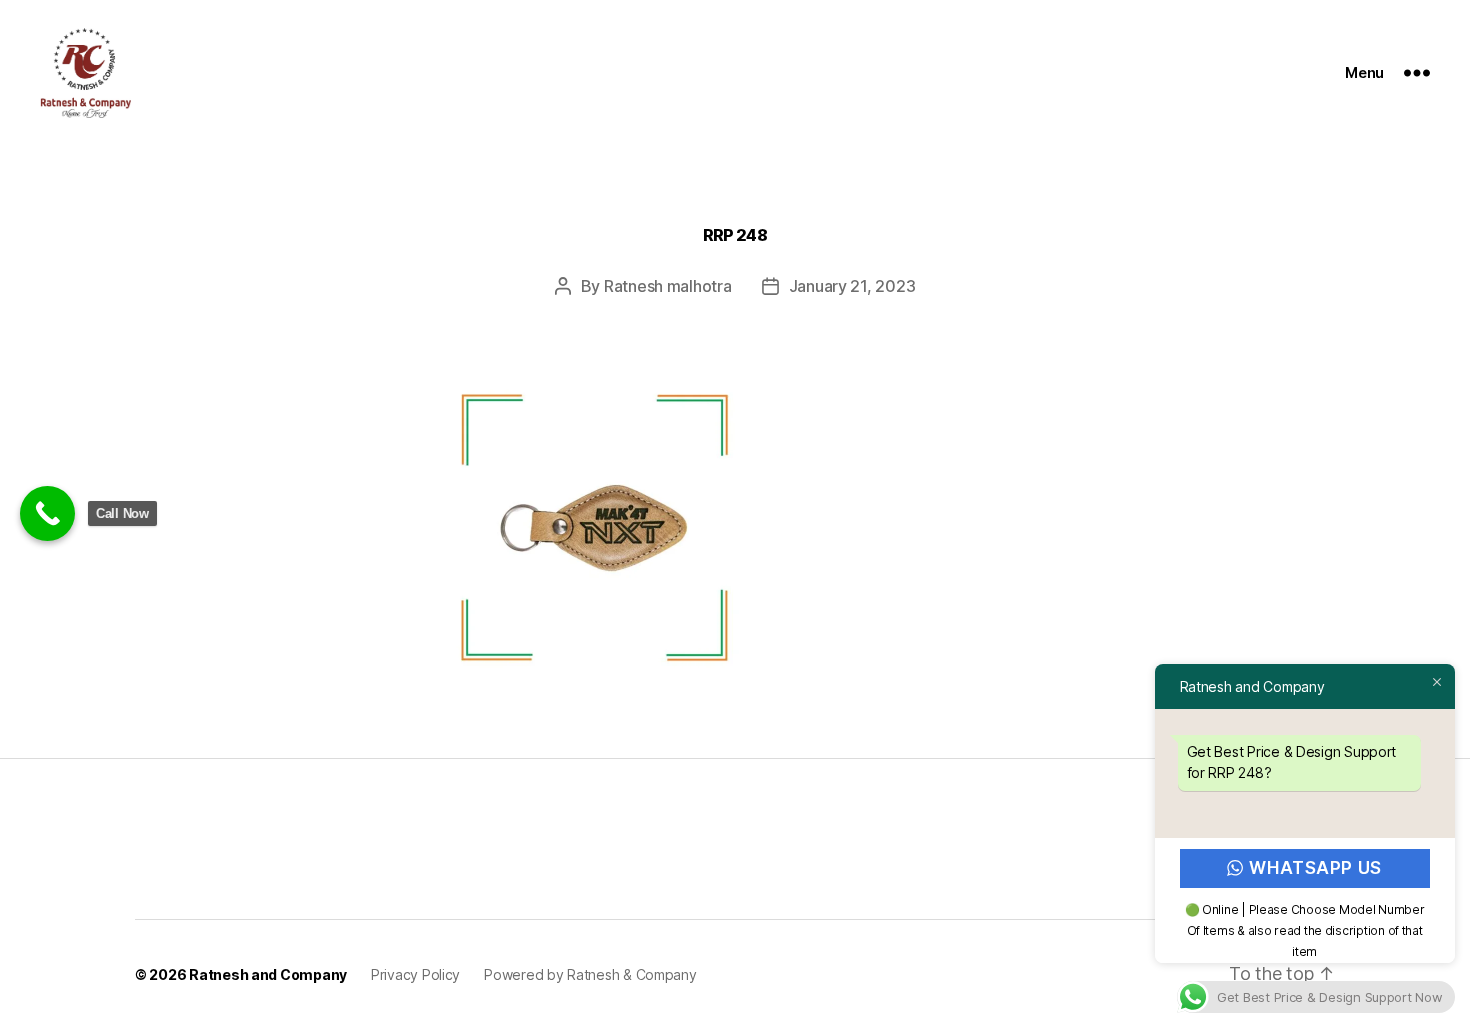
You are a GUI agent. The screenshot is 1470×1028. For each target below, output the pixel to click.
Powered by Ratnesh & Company (590, 974)
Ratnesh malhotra (668, 286)
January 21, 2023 (852, 286)
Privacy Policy (415, 974)
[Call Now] (47, 513)
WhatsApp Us (1316, 868)
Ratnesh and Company (268, 974)
